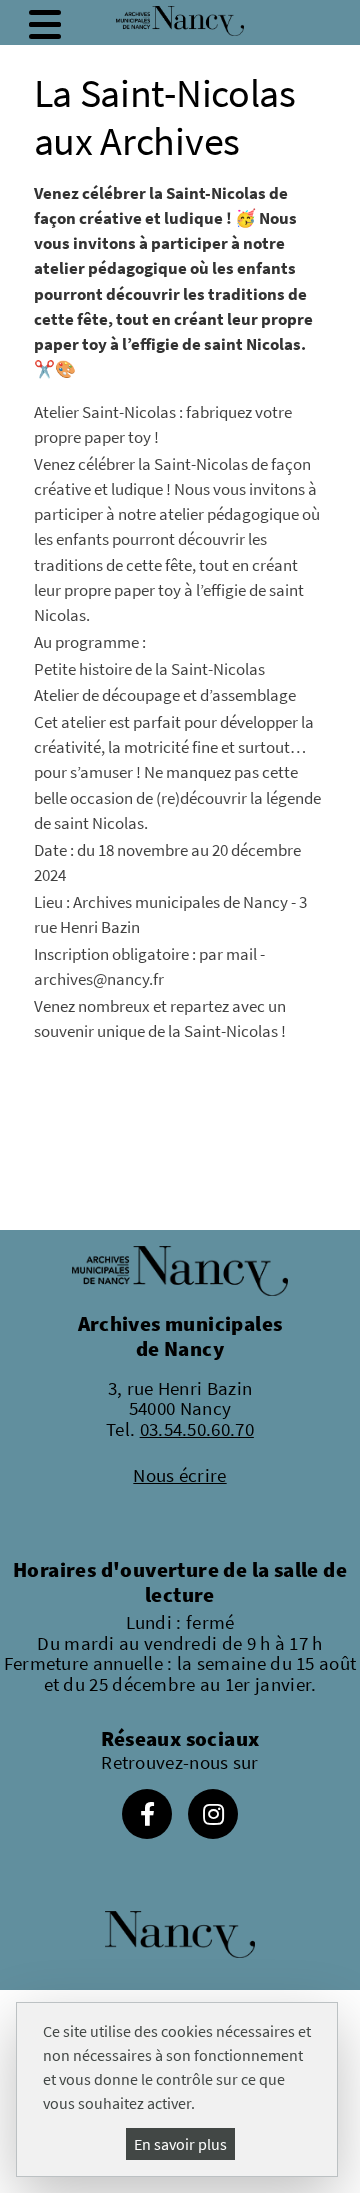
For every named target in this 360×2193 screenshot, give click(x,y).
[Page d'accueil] (180, 20)
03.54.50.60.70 (197, 1429)
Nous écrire (179, 1475)
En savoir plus (180, 2144)
